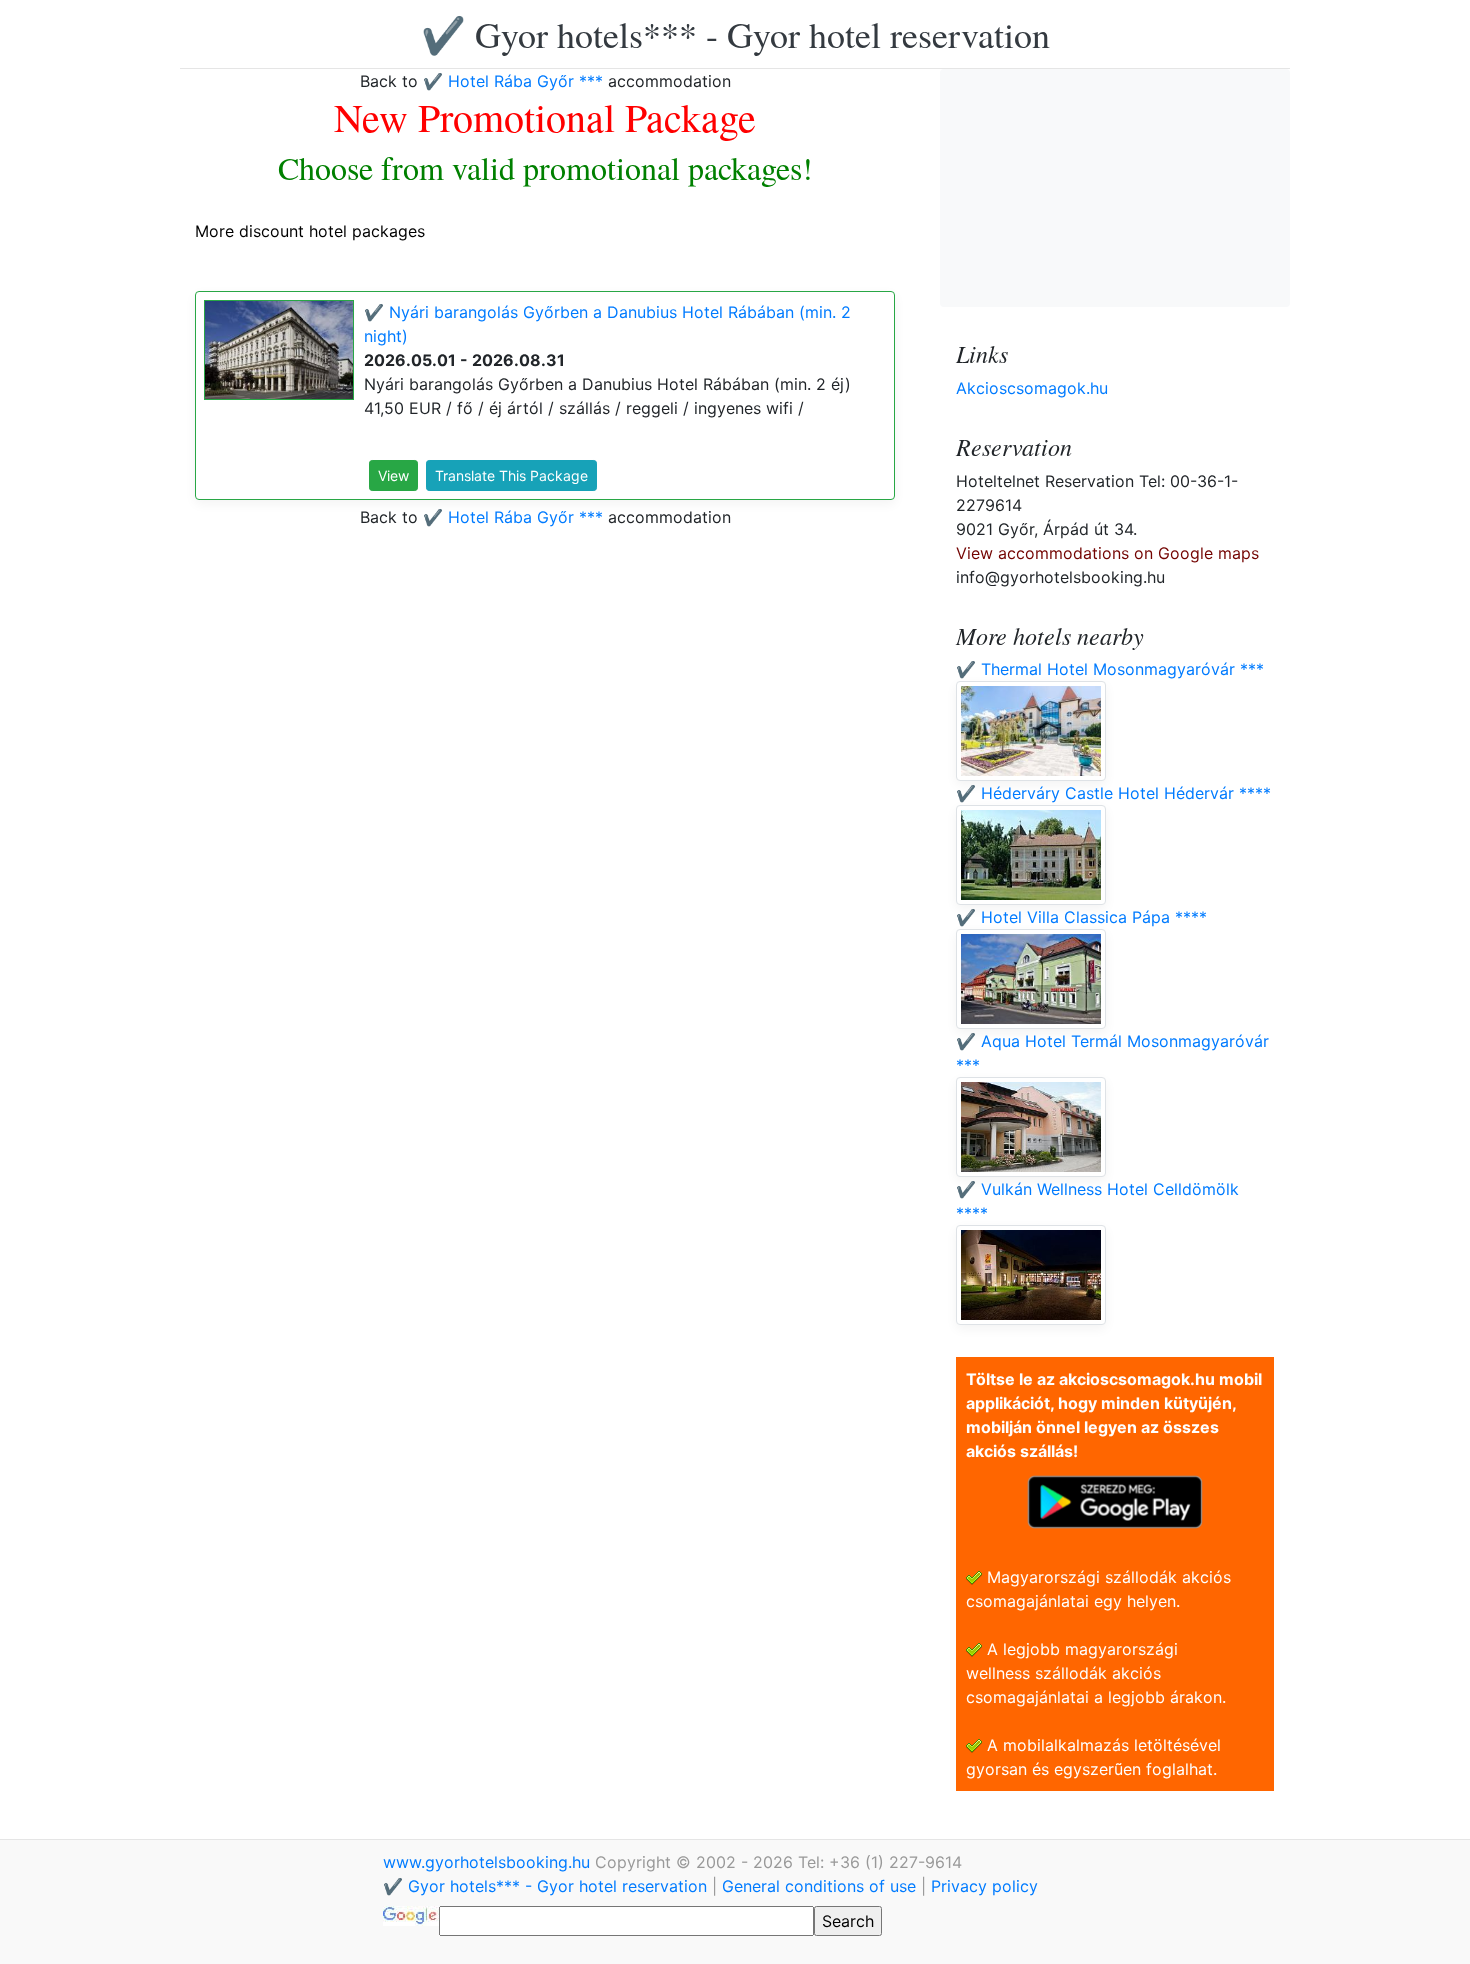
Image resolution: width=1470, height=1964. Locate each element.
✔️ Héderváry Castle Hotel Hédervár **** (1113, 793)
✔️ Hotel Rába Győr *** (513, 81)
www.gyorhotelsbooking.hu (489, 1862)
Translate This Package (511, 475)
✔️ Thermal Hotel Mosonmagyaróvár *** (1110, 669)
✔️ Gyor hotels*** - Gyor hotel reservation (735, 34)
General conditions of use (819, 1886)
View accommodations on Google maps (1107, 553)
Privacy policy (984, 1886)
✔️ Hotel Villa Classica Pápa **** (1081, 917)
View (393, 475)
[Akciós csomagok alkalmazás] (1115, 1500)
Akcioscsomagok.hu (1032, 388)
